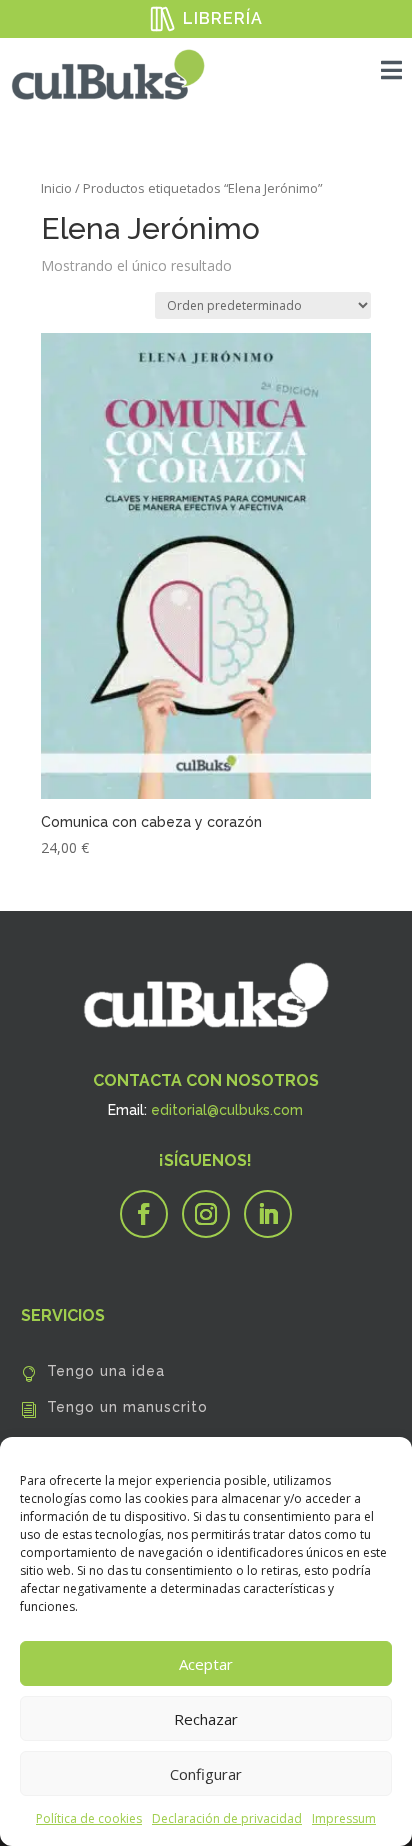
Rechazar (206, 1719)
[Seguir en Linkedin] (268, 1214)
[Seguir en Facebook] (144, 1214)
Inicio (56, 188)
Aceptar (206, 1664)
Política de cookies (89, 1818)
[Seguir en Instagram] (206, 1214)
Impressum (344, 1818)
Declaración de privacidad (227, 1818)
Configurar (206, 1774)
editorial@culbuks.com (227, 1110)
